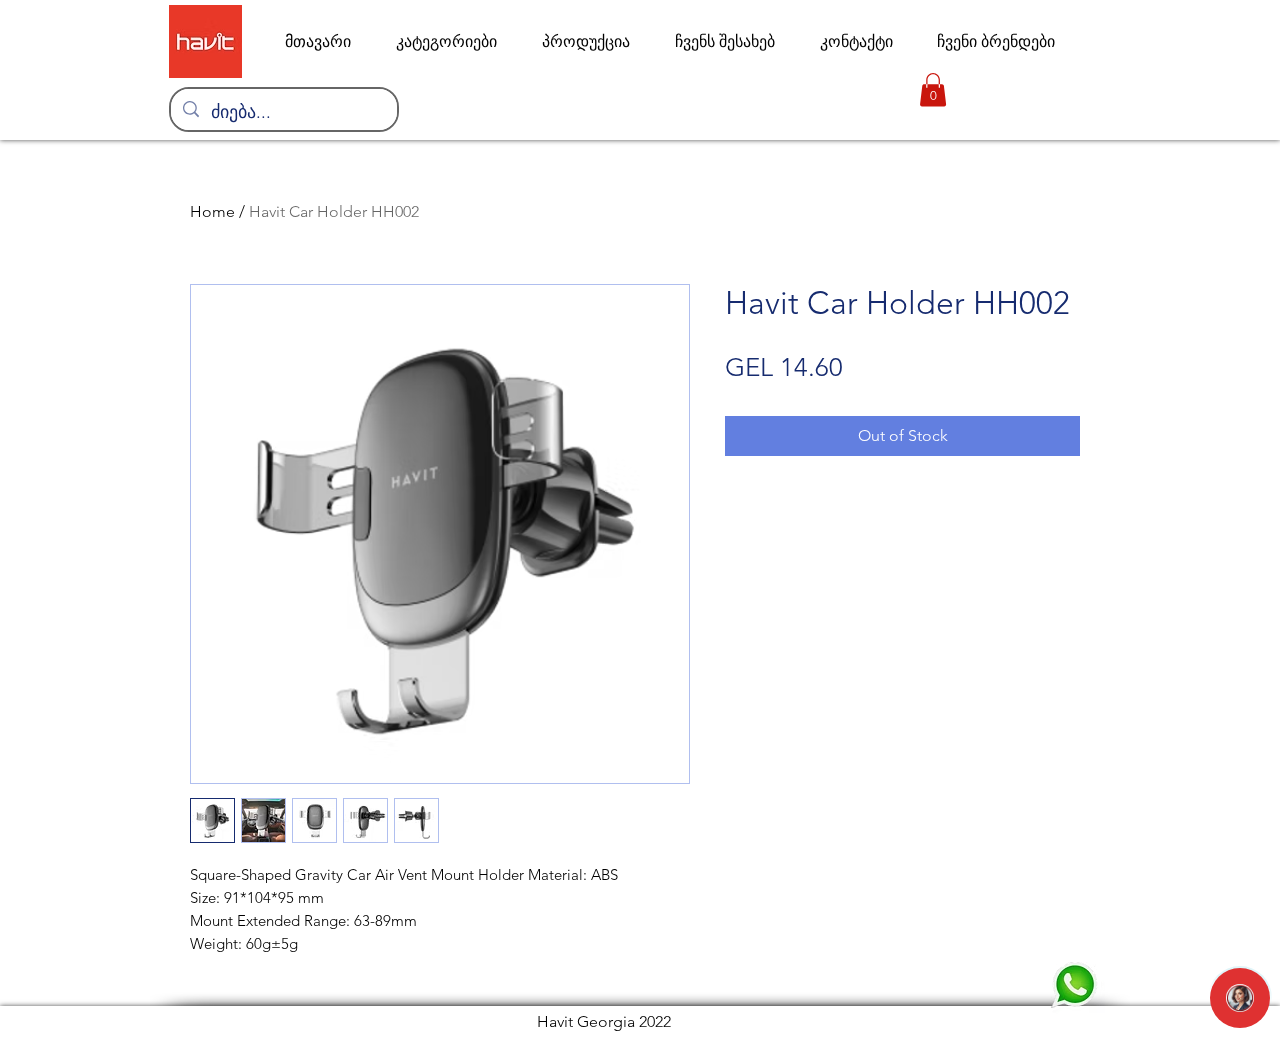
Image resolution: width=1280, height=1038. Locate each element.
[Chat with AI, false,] (1240, 998)
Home (212, 211)
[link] (933, 89)
